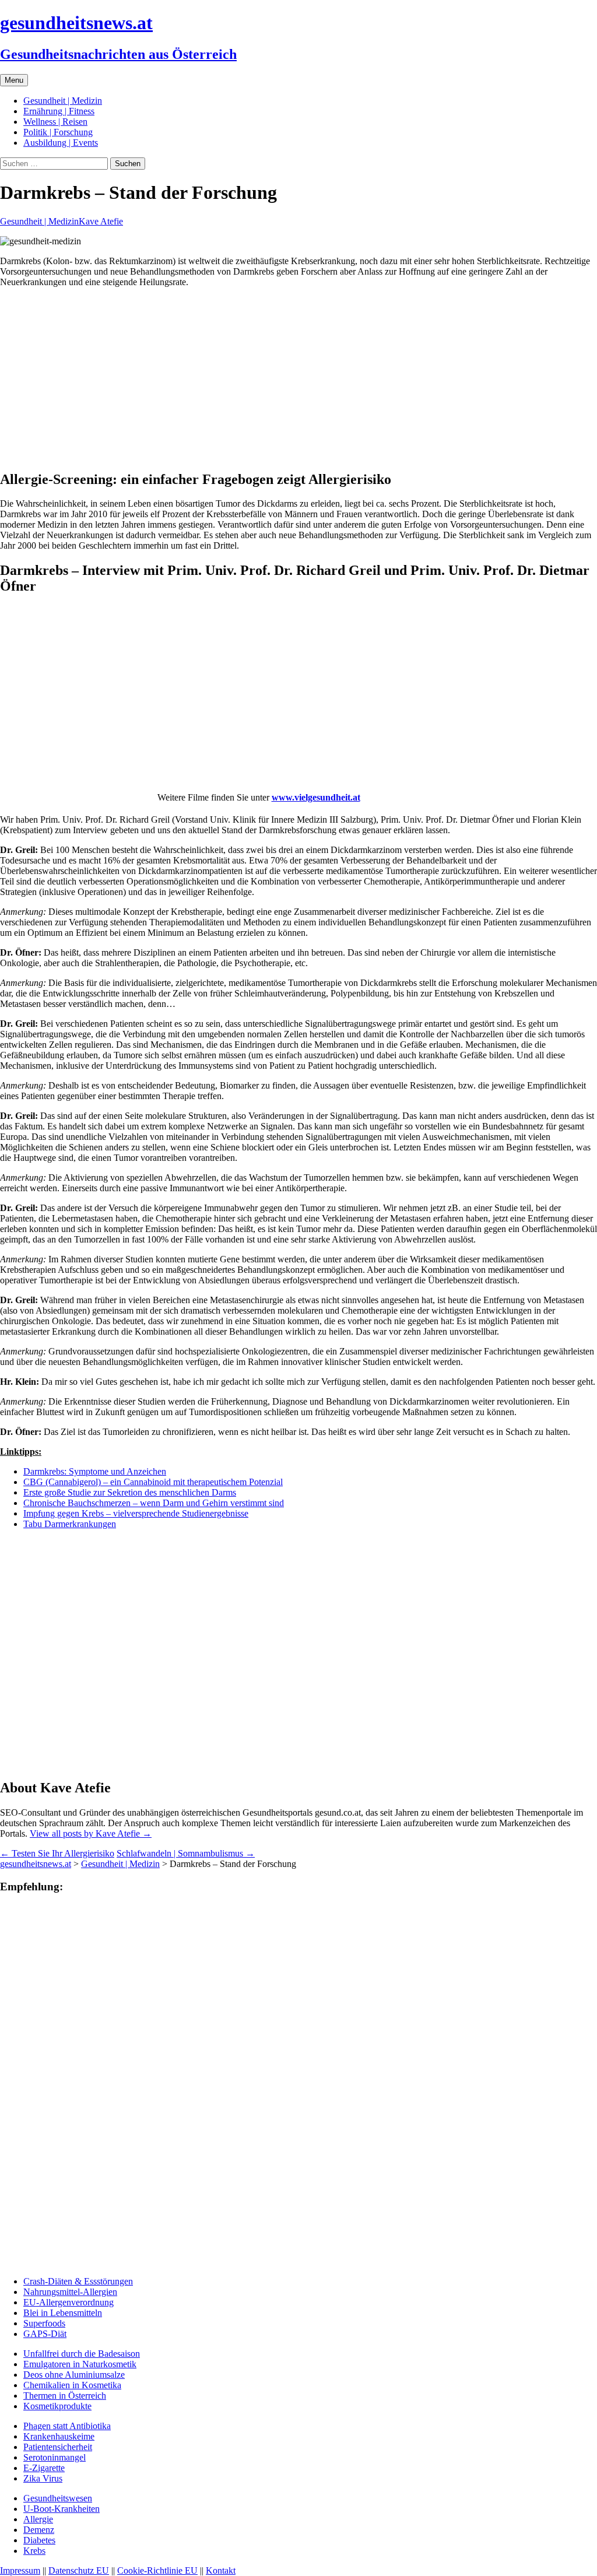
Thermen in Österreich (65, 2396)
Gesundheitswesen (58, 2498)
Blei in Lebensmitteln (63, 2313)
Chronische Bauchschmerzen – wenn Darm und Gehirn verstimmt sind (154, 1503)
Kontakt (221, 2570)
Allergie (38, 2519)
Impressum (20, 2570)
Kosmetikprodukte (57, 2406)
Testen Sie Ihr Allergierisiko (57, 1853)
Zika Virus (43, 2478)
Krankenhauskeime (59, 2436)
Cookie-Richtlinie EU (157, 2570)
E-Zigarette (44, 2468)
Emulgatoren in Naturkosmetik (80, 2364)
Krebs (34, 2551)
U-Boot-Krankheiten (62, 2509)
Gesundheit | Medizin (63, 101)
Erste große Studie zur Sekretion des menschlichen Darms (130, 1492)
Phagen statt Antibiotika (67, 2426)
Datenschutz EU (79, 2570)
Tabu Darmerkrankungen (70, 1524)
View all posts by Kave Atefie (91, 1833)
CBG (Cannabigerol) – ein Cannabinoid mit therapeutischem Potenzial (153, 1482)
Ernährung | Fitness (59, 111)
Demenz (39, 2530)
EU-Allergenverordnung (69, 2302)
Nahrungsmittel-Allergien (70, 2292)
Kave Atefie (101, 221)
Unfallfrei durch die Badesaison (82, 2354)
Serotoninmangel (55, 2457)
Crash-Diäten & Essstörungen (78, 2281)
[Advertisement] (298, 378)
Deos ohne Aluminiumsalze (74, 2375)
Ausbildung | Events (61, 143)
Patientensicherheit (58, 2447)
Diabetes (39, 2540)
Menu (14, 80)
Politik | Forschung (58, 132)
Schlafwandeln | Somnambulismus (186, 1853)
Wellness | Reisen (55, 122)
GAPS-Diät (45, 2334)
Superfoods (44, 2323)
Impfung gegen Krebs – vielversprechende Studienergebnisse (136, 1513)
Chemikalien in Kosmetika (72, 2385)
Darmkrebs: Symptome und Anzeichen (95, 1471)
